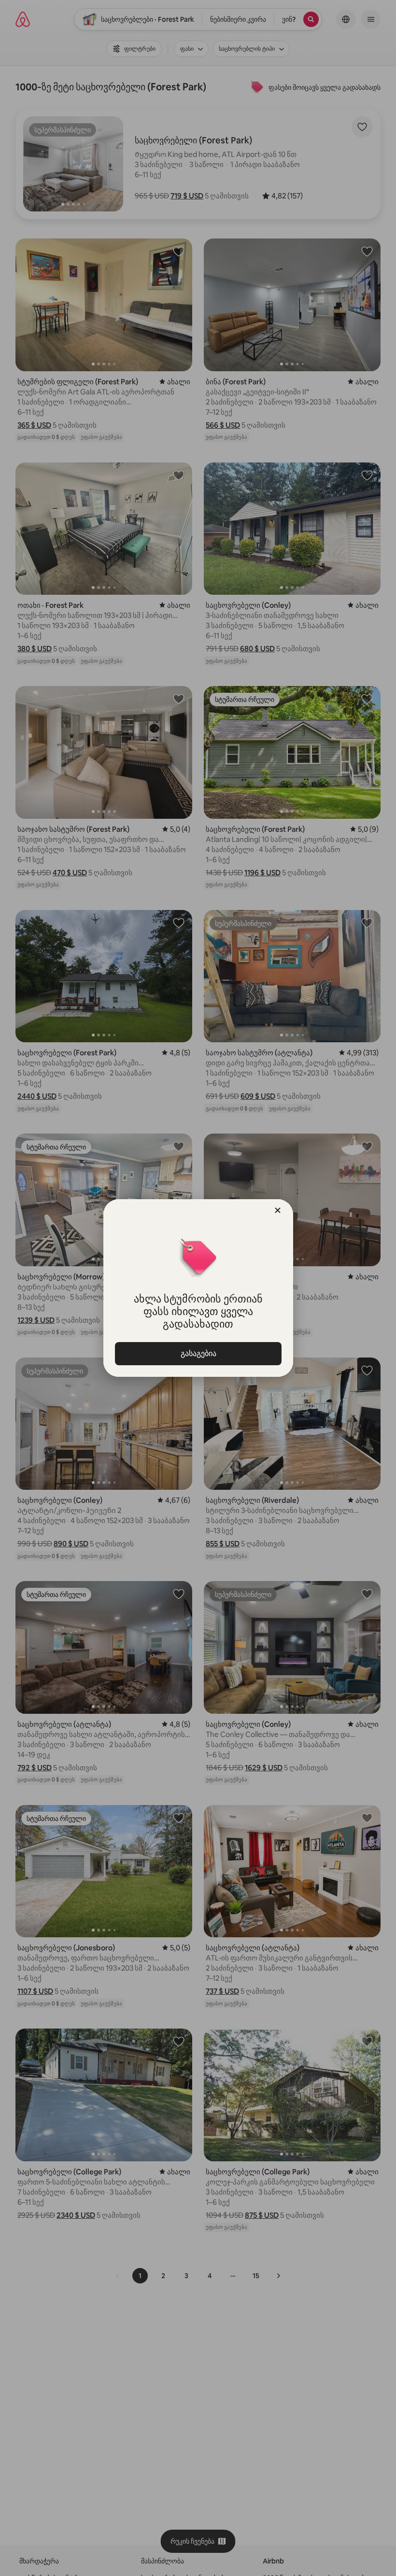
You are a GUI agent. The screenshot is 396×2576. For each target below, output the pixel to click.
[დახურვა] (278, 1210)
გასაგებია (198, 1353)
